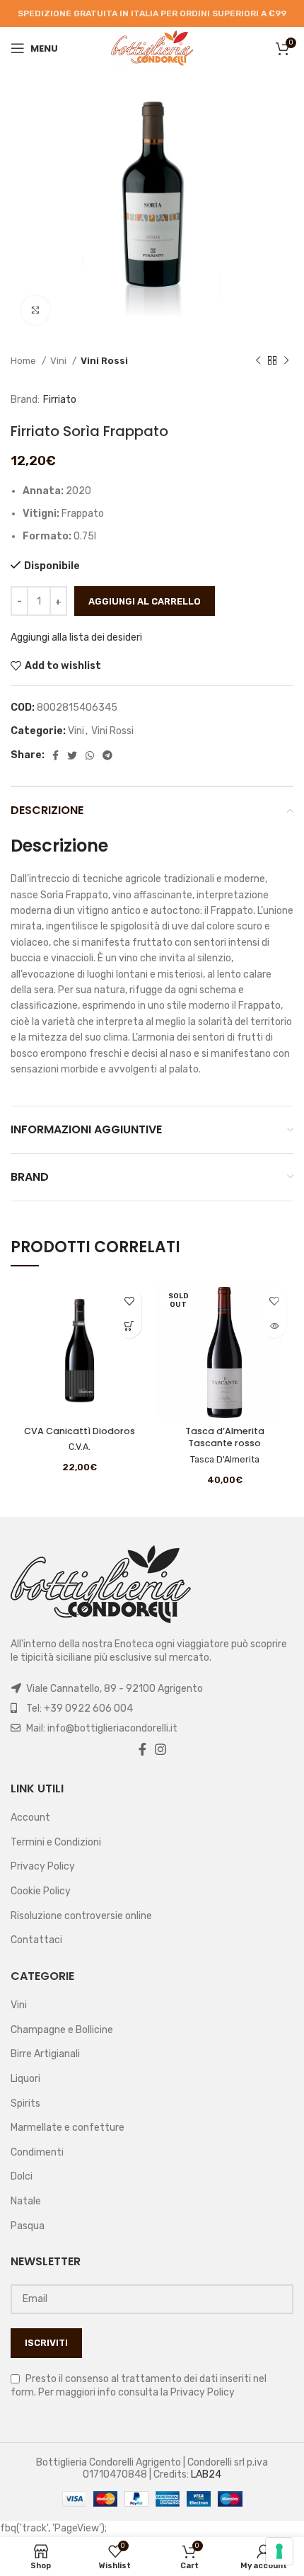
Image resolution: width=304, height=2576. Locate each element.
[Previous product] (258, 361)
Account (30, 1817)
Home (24, 361)
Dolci (22, 2176)
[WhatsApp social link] (90, 755)
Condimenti (37, 2152)
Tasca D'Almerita (225, 1459)
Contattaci (36, 1940)
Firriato (60, 400)
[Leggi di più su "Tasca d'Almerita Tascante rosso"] (274, 1326)
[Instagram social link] (160, 1749)
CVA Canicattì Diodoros (80, 1431)
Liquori (25, 2079)
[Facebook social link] (55, 755)
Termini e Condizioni (56, 1842)
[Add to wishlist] (129, 1301)
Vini (59, 361)
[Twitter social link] (72, 755)
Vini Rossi (104, 361)
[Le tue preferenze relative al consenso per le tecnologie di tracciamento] (279, 2551)
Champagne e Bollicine (62, 2030)
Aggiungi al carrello (145, 601)
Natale (26, 2201)
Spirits (25, 2103)
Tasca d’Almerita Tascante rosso (225, 1437)
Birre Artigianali (45, 2054)
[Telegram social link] (107, 755)
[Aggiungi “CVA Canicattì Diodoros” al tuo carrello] (129, 1326)
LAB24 (206, 2474)
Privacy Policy (43, 1866)
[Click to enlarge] (35, 310)
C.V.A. (80, 1447)
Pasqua (28, 2226)
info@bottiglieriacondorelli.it (112, 1728)
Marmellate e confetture (68, 2128)
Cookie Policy (41, 1891)
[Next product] (286, 361)
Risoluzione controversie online (81, 1916)
